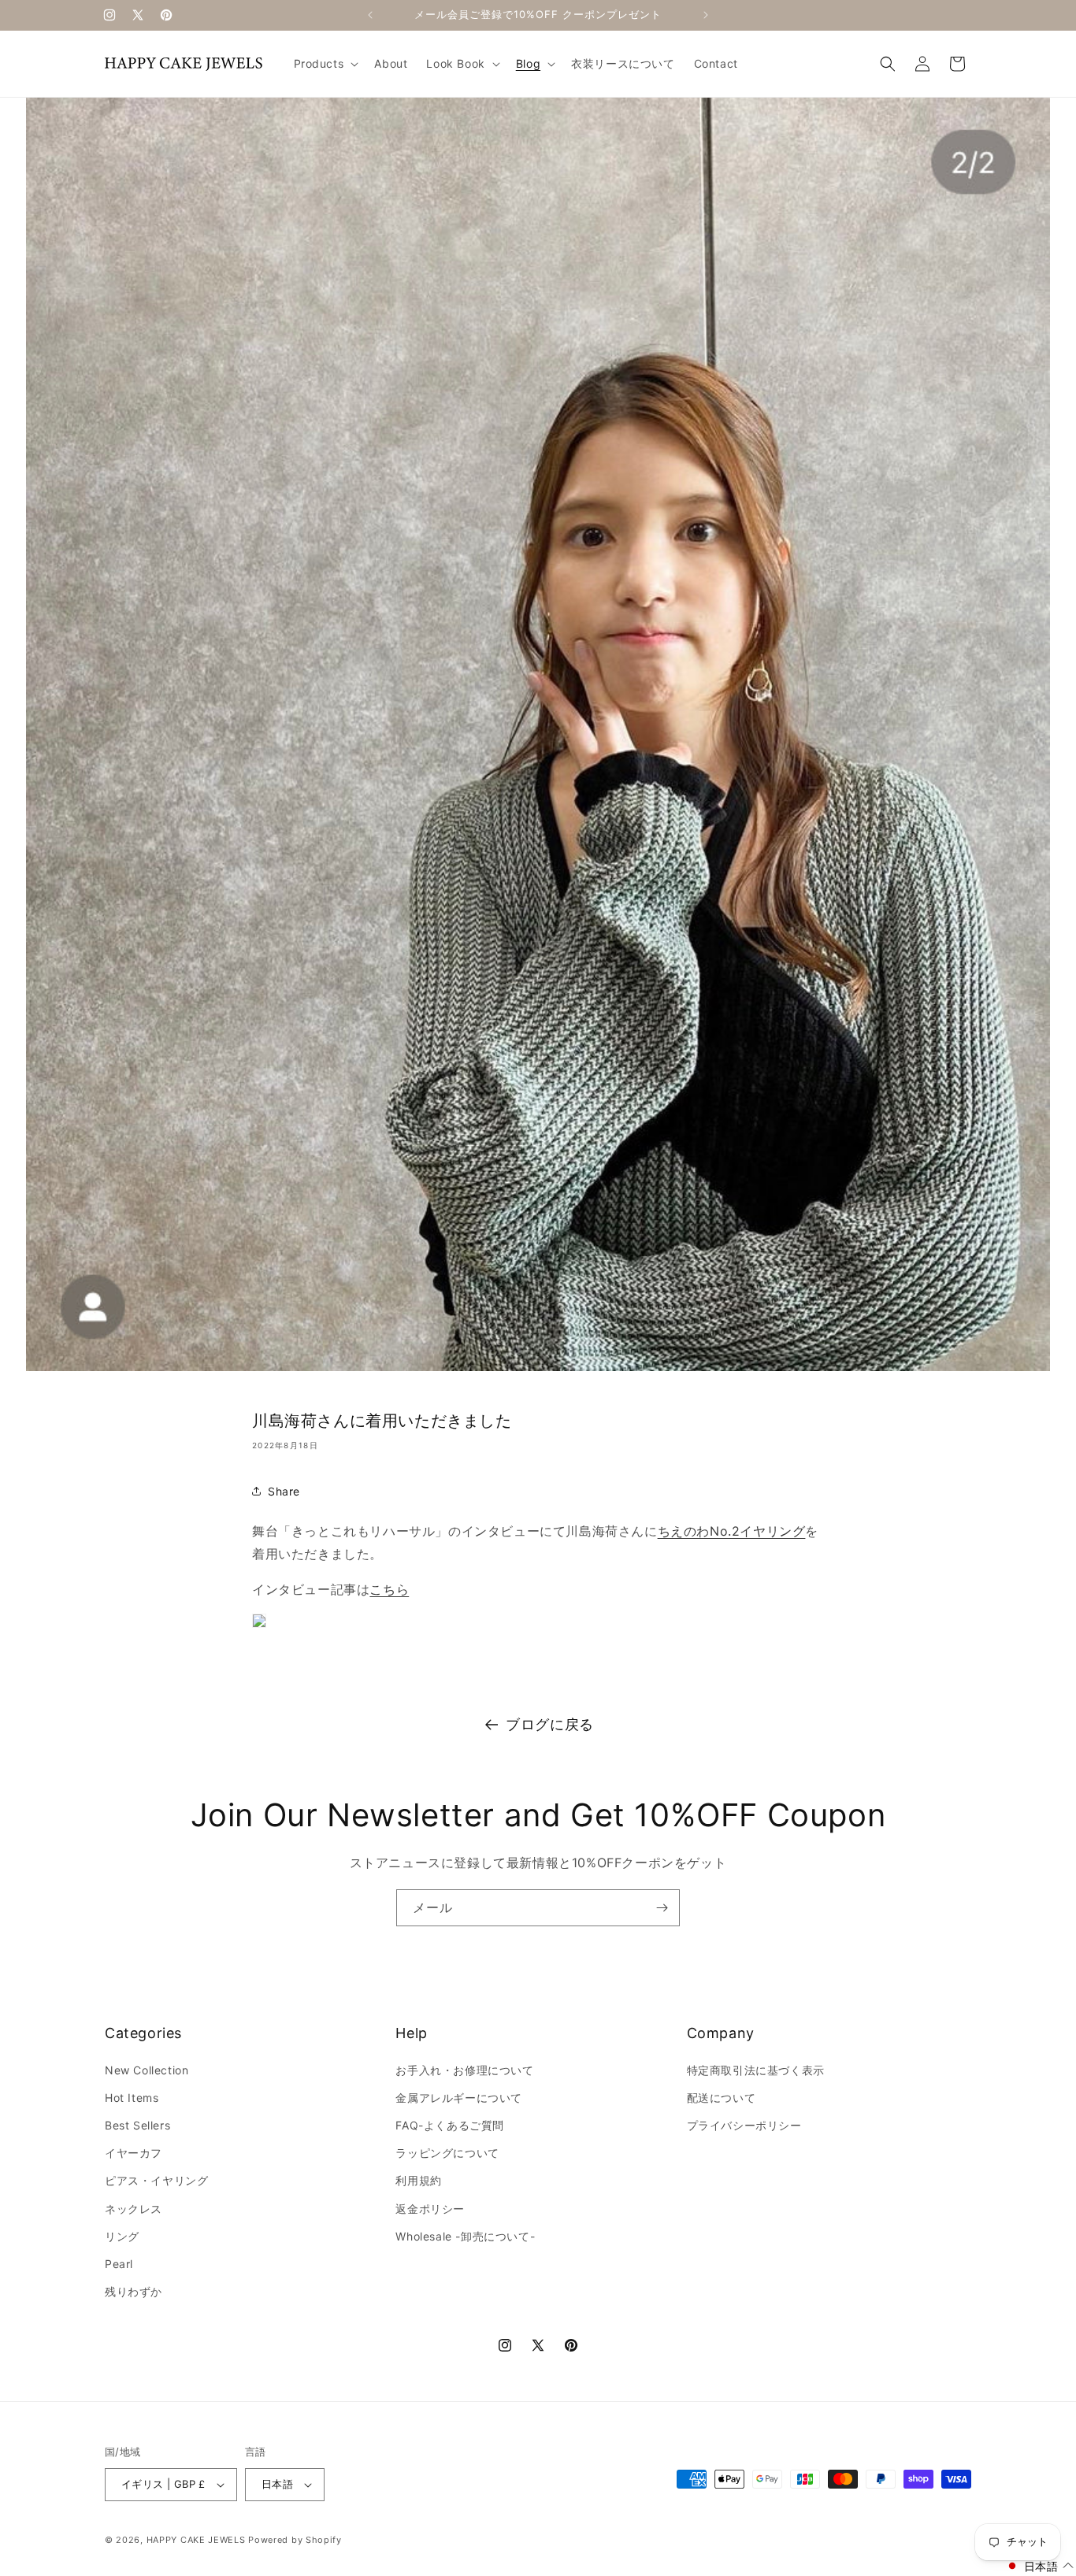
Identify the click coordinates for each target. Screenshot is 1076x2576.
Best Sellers (137, 2125)
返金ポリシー (430, 2209)
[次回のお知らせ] (706, 15)
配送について (722, 2098)
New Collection (147, 2070)
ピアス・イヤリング (156, 2180)
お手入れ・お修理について (464, 2070)
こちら (389, 1589)
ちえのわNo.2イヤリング (732, 1531)
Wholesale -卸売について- (465, 2236)
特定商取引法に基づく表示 (756, 2070)
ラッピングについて (447, 2153)
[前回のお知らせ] (370, 15)
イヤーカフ (134, 2153)
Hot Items (132, 2098)
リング (122, 2236)
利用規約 (418, 2180)
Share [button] (284, 1491)
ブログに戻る (550, 1724)
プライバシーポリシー (744, 2125)
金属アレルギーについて (459, 2098)
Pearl (119, 2264)
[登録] (662, 1908)
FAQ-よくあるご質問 (450, 2125)
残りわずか (134, 2291)
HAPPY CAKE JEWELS (196, 2540)
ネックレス (134, 2209)
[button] (325, 64)
